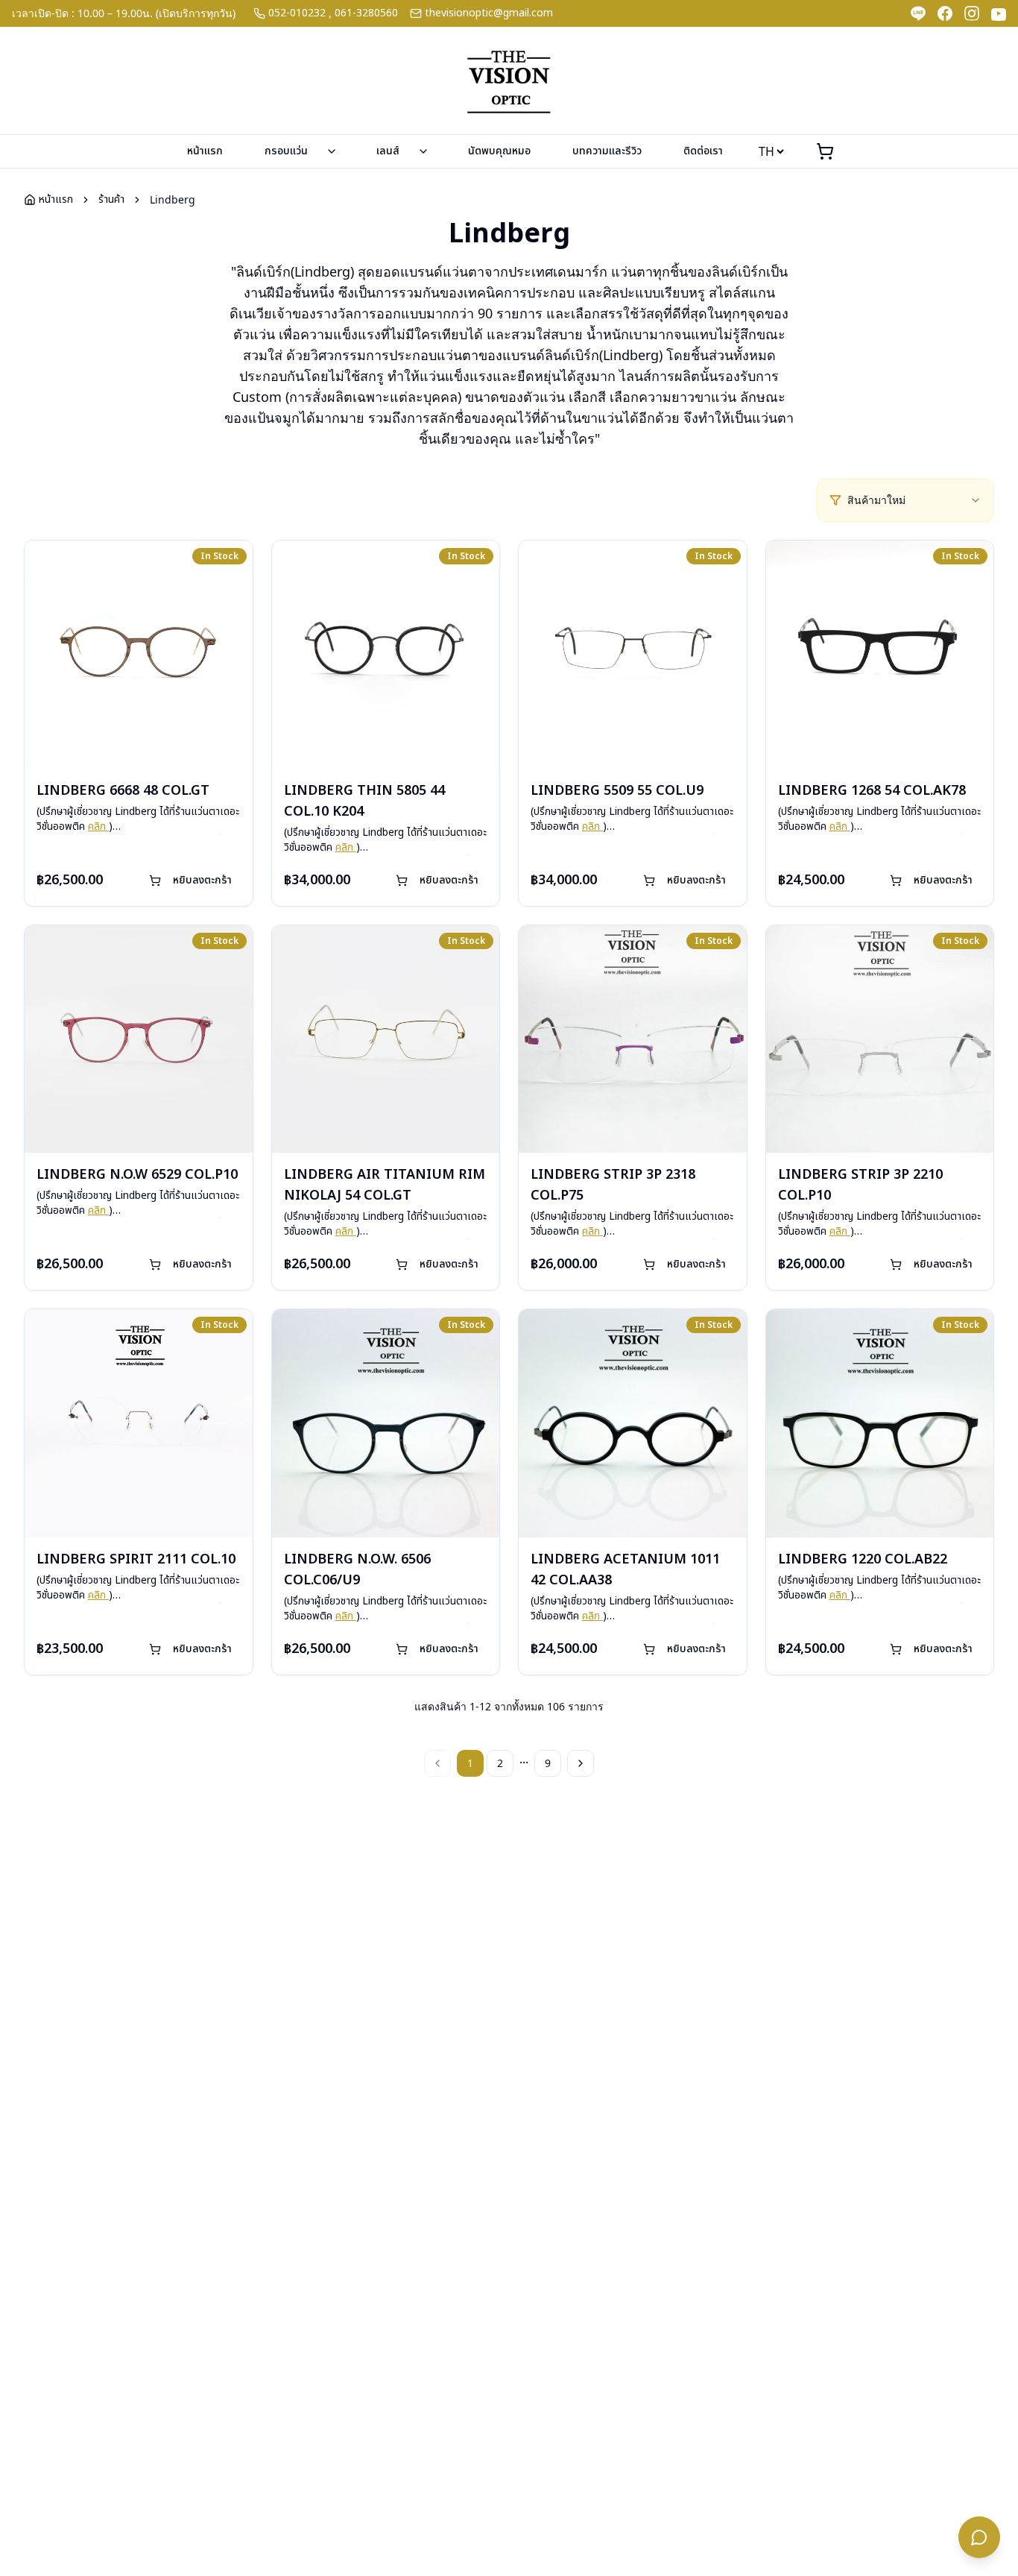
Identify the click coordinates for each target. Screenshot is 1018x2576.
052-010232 (297, 13)
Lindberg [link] (173, 199)
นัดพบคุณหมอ (499, 151)
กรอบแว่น (286, 151)
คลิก (98, 826)
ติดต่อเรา (703, 151)
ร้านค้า (111, 200)
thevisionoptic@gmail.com (489, 13)
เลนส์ (388, 151)
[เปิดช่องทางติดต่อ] (979, 2537)
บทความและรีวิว (607, 151)
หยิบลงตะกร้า (202, 880)
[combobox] (914, 500)
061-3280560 (366, 13)
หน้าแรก (205, 151)
